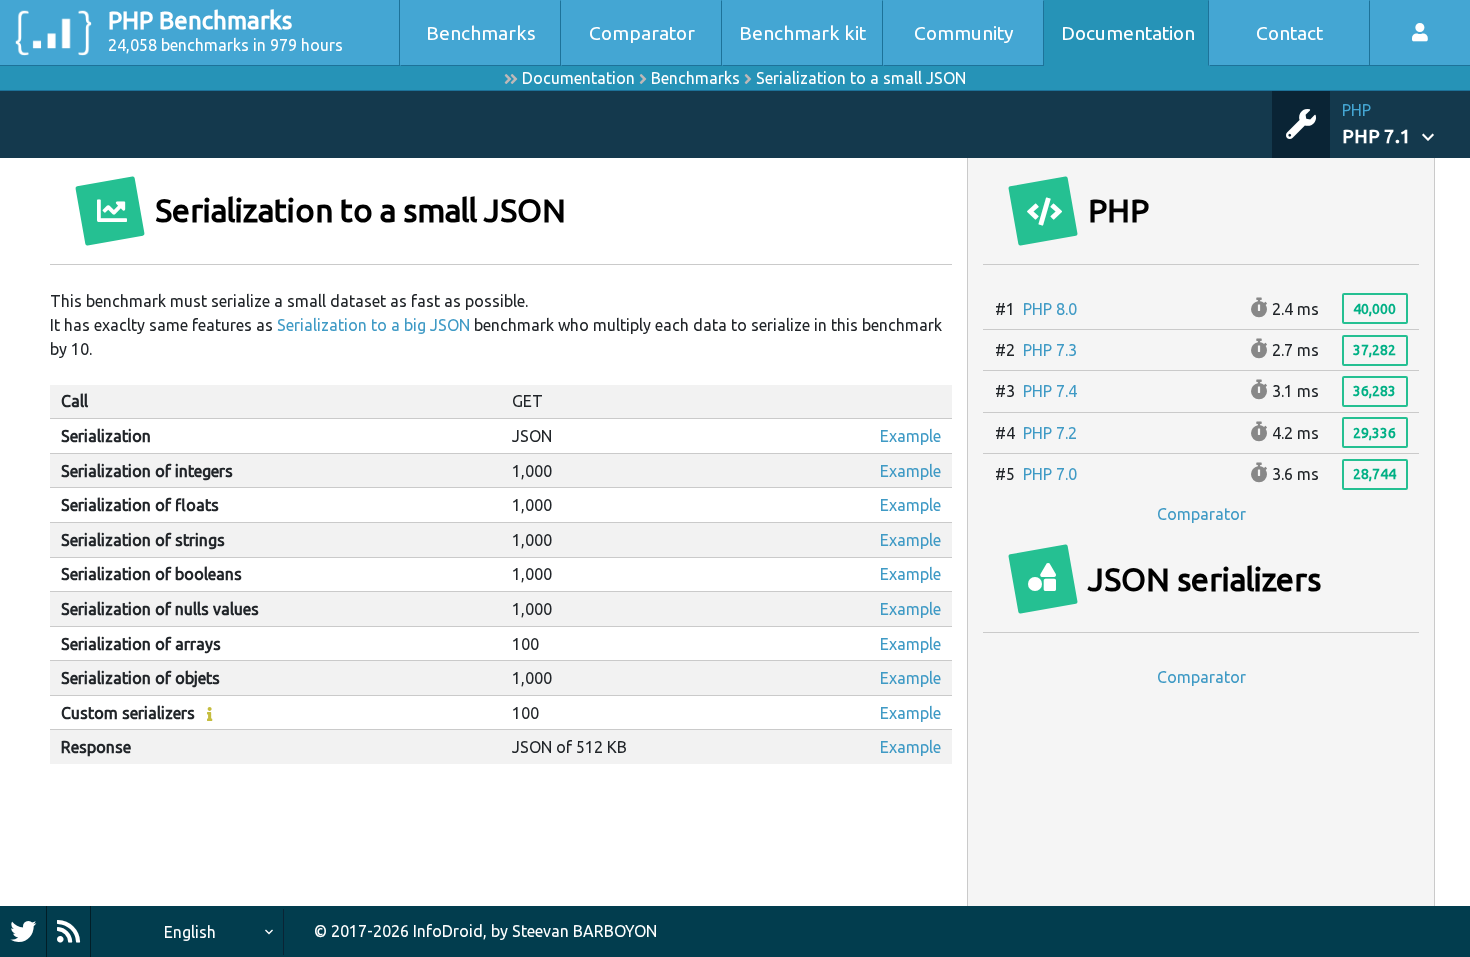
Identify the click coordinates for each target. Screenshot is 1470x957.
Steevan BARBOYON (584, 931)
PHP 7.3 (1050, 350)
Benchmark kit (802, 33)
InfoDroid (448, 931)
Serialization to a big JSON (373, 325)
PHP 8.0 (1050, 309)
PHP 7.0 (1050, 474)
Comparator (642, 33)
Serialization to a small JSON (861, 78)
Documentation (1128, 33)
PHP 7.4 (1050, 391)
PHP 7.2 (1050, 433)
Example (910, 436)
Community (964, 33)
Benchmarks (481, 33)
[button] (1406, 124)
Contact (1289, 33)
